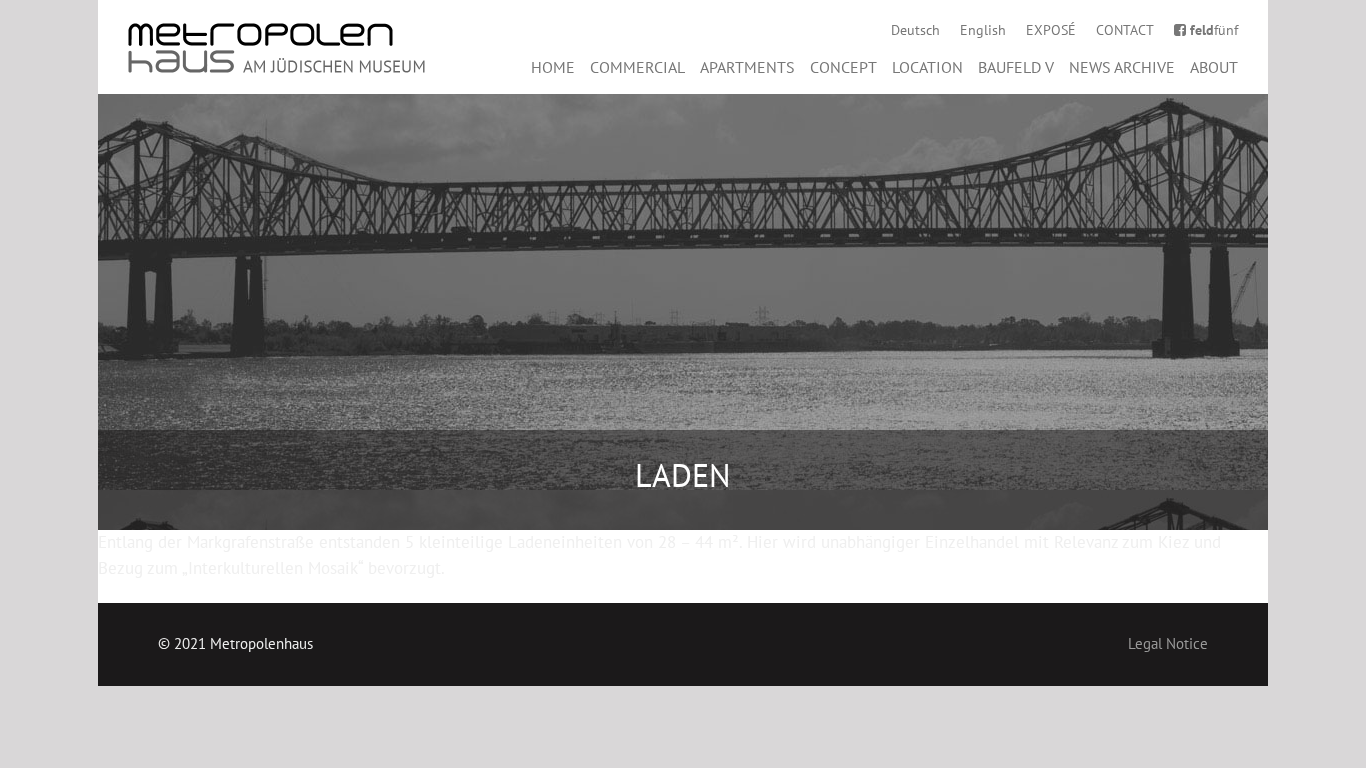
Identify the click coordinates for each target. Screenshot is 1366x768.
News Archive (1122, 67)
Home (553, 67)
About (1214, 67)
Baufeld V (1016, 67)
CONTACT (1125, 30)
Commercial (637, 67)
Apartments (747, 67)
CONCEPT (843, 67)
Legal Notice (1168, 643)
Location (927, 67)
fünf (1214, 30)
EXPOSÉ (1051, 30)
